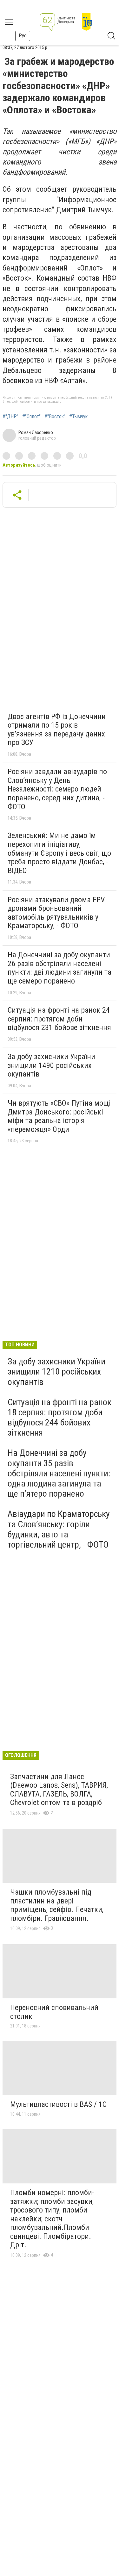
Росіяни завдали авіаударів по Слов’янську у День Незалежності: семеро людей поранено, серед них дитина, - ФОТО (57, 789)
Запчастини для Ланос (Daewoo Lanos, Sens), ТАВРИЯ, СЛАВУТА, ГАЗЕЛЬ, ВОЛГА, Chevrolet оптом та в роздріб (59, 1790)
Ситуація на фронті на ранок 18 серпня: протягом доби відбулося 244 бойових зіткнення (60, 1418)
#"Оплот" (31, 417)
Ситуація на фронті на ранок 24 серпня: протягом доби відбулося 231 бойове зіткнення (59, 1019)
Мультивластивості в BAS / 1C (58, 2104)
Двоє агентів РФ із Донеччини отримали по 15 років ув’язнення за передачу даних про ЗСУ (57, 730)
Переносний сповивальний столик (54, 2012)
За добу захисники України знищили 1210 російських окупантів (56, 1372)
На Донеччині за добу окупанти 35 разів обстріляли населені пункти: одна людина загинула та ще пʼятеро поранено (59, 1473)
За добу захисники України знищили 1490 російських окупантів (51, 1065)
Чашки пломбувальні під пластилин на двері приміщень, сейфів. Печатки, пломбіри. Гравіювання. (57, 1905)
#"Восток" (55, 417)
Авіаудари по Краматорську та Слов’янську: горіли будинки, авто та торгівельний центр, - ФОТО (59, 1529)
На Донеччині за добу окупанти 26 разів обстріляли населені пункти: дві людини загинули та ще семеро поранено (60, 968)
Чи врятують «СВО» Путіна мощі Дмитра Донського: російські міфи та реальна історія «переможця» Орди (59, 1116)
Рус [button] (23, 36)
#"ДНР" (10, 417)
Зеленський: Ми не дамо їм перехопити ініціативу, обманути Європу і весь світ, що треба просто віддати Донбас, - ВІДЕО (59, 853)
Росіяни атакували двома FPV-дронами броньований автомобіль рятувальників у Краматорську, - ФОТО (57, 913)
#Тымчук (78, 417)
